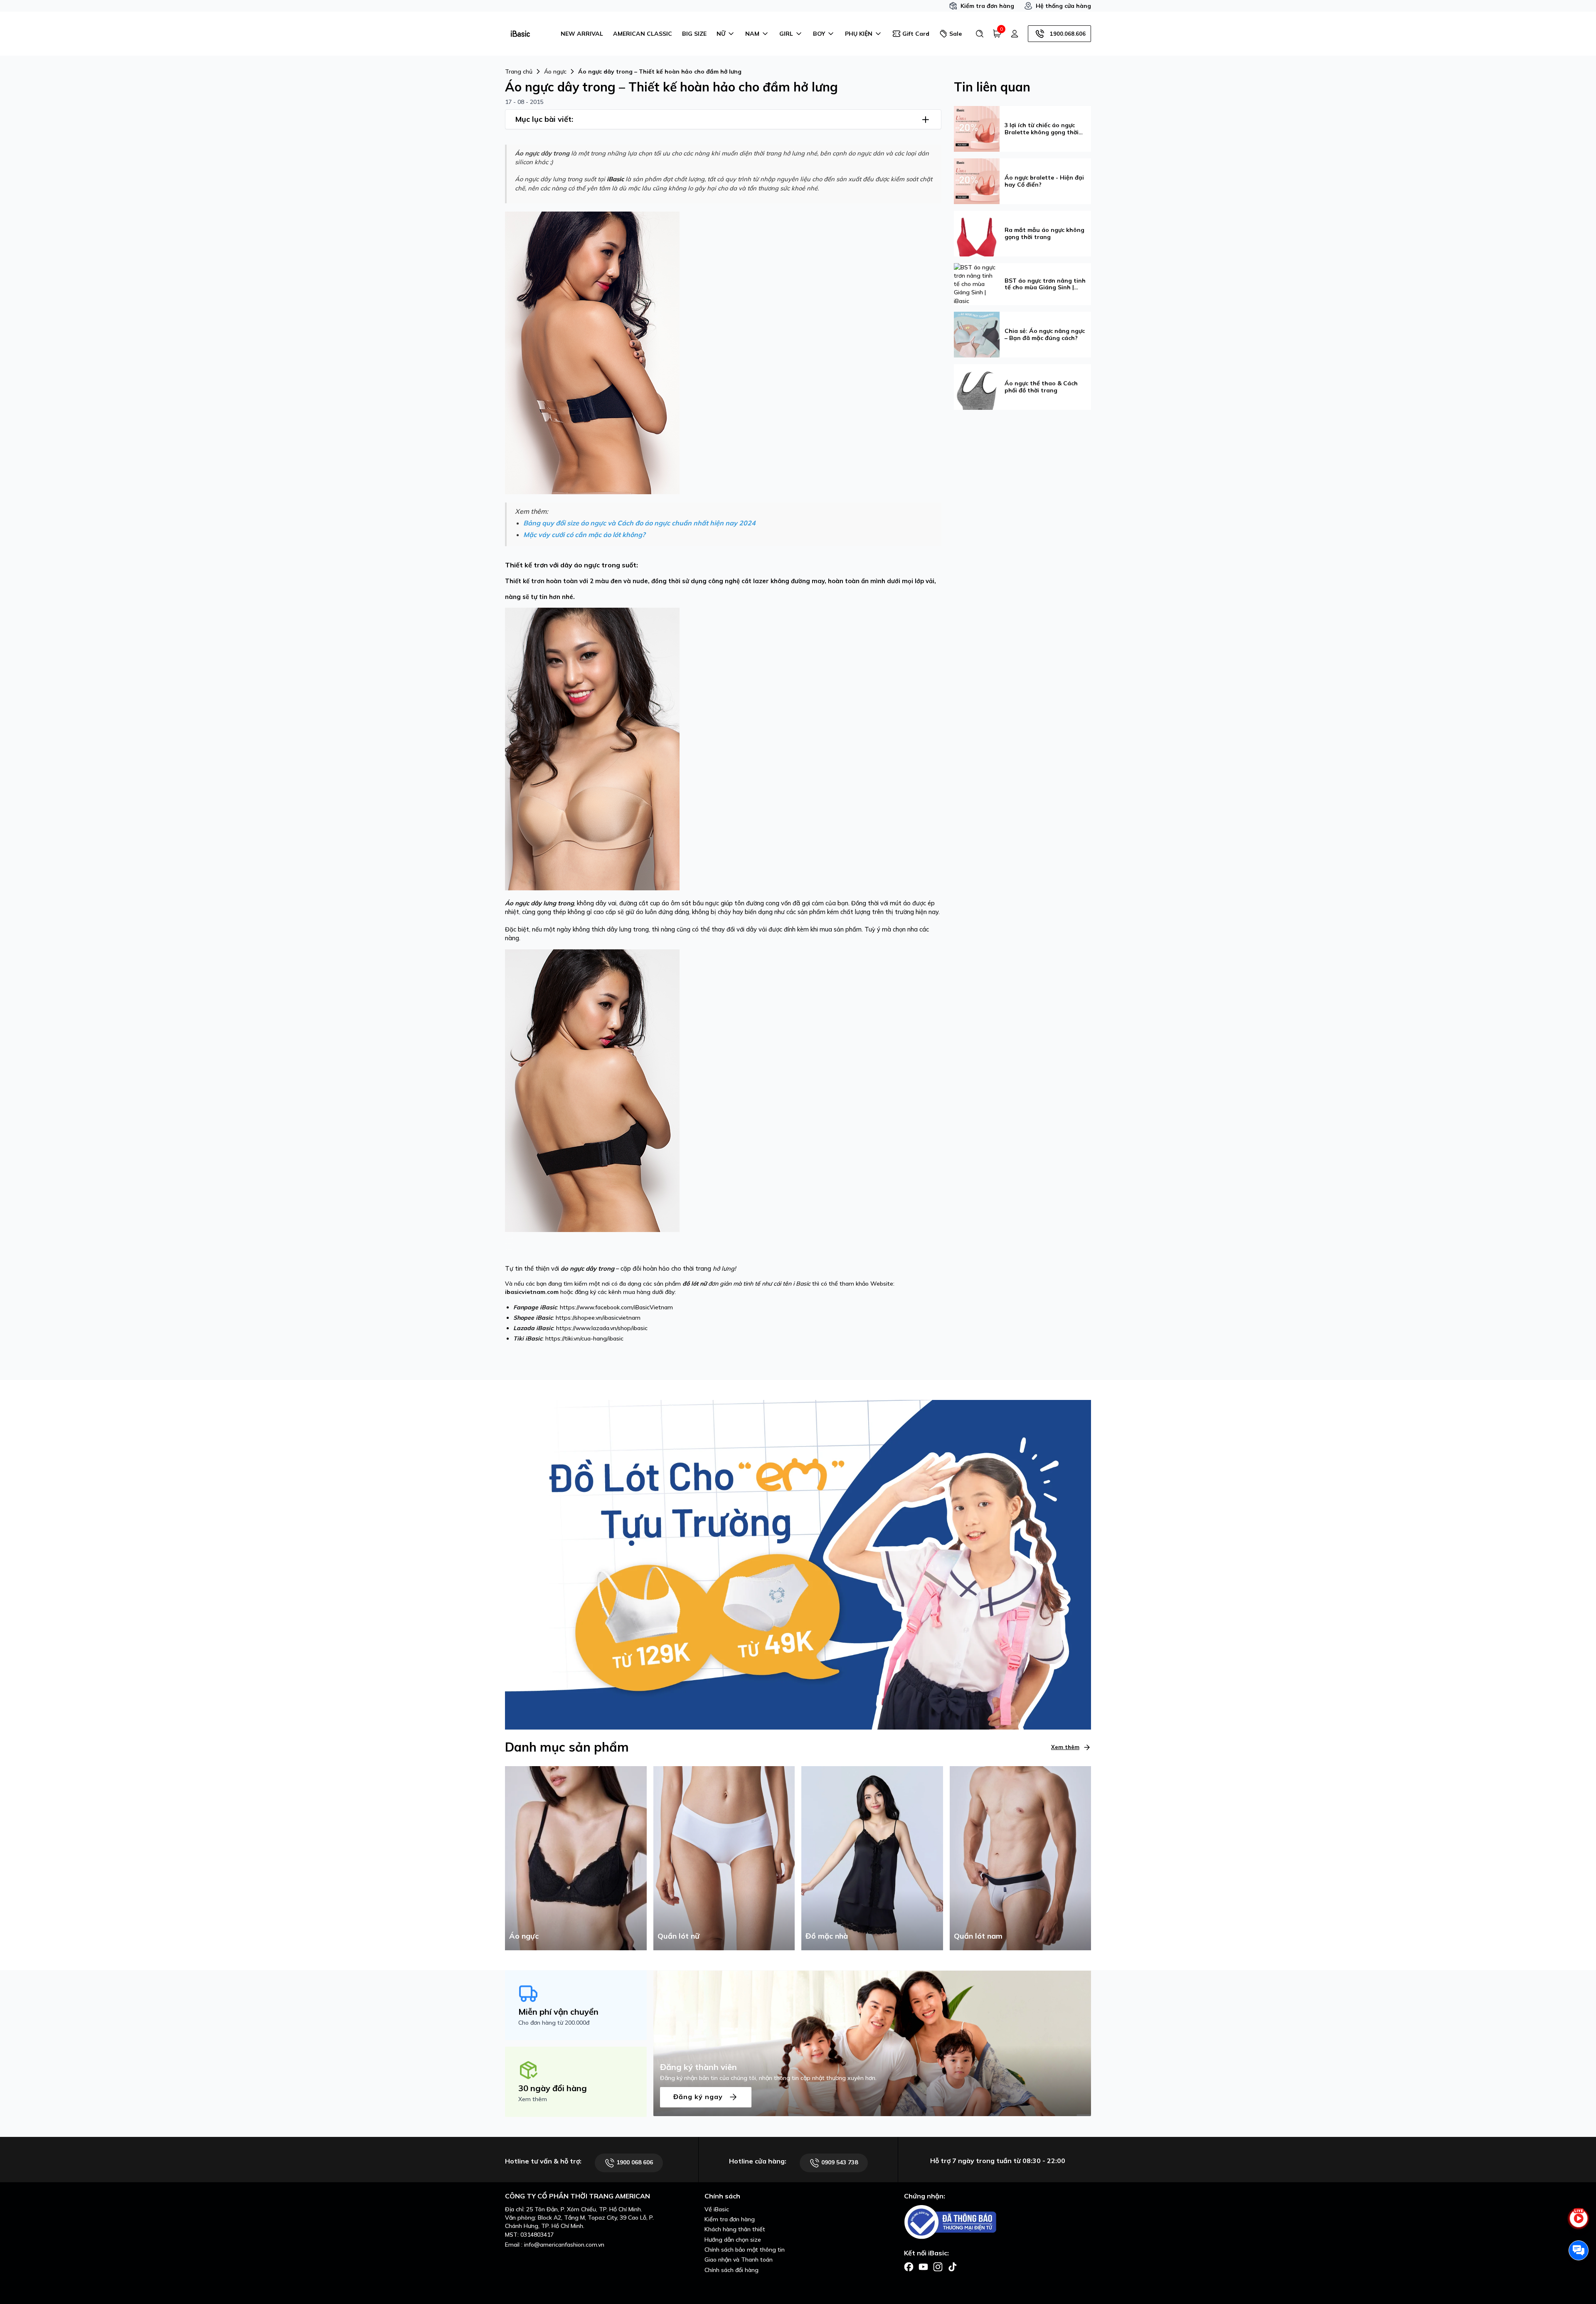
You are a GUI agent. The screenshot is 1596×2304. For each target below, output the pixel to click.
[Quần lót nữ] (724, 1858)
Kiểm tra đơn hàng (987, 6)
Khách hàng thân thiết (735, 2229)
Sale (956, 34)
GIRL (786, 34)
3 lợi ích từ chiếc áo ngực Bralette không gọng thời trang (1042, 129)
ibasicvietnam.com (532, 1292)
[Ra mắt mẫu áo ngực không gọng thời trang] (977, 233)
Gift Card (916, 34)
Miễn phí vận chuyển (558, 2012)
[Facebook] (909, 2266)
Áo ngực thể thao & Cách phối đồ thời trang (1041, 387)
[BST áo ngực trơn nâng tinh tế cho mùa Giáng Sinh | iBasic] (977, 283)
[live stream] (1579, 2223)
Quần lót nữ (679, 1936)
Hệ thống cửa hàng (1063, 6)
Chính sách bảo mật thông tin (745, 2250)
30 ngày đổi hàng (553, 2088)
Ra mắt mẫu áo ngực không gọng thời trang (1044, 234)
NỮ (721, 34)
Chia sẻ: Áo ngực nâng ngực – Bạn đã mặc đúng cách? (1045, 335)
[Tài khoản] (1015, 34)
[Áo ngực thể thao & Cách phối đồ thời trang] (977, 387)
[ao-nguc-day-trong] (592, 352)
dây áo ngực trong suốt (598, 565)
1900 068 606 (634, 2162)
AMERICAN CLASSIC (643, 34)
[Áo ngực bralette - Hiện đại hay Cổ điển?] (977, 180)
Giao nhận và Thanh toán (739, 2260)
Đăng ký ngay (699, 2097)
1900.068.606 (1068, 34)
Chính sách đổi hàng (731, 2270)
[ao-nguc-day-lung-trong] (592, 748)
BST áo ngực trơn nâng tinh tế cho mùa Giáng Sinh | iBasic (1045, 284)
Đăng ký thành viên (698, 2067)
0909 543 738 (839, 2162)
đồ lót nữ (695, 1284)
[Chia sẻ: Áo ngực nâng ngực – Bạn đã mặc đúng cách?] (977, 334)
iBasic (615, 179)
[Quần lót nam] (1021, 1858)
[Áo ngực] (576, 1858)
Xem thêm (1065, 1747)
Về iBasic (717, 2209)
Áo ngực (524, 1936)
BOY (819, 34)
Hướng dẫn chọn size (733, 2240)
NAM (752, 34)
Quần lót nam (978, 1936)
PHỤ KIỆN (859, 34)
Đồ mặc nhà (827, 1936)
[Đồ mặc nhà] (872, 1858)
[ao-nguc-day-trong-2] (592, 1090)
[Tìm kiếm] (980, 34)
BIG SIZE (694, 34)
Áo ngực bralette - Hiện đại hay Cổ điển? (1044, 181)
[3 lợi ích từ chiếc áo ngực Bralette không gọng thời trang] (977, 128)
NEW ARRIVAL (582, 34)
